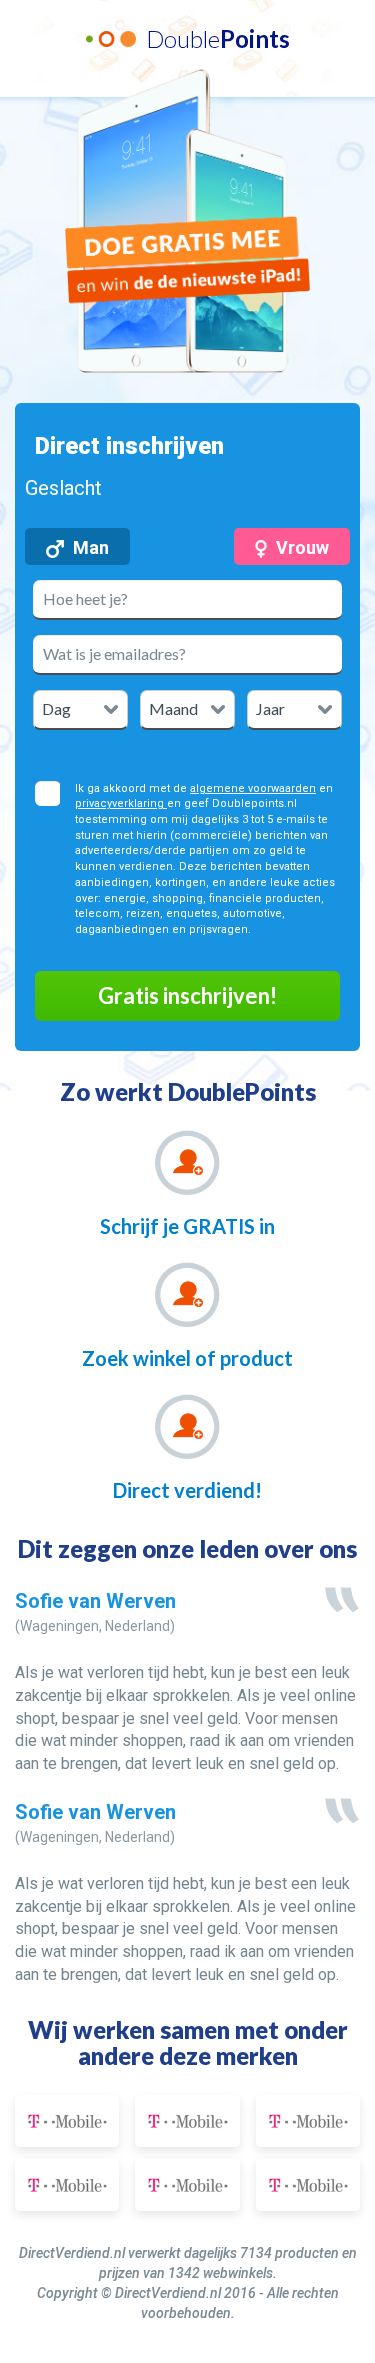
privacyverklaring (121, 803)
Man (91, 547)
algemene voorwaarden (253, 788)
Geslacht (63, 488)
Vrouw (302, 547)
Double (218, 38)
